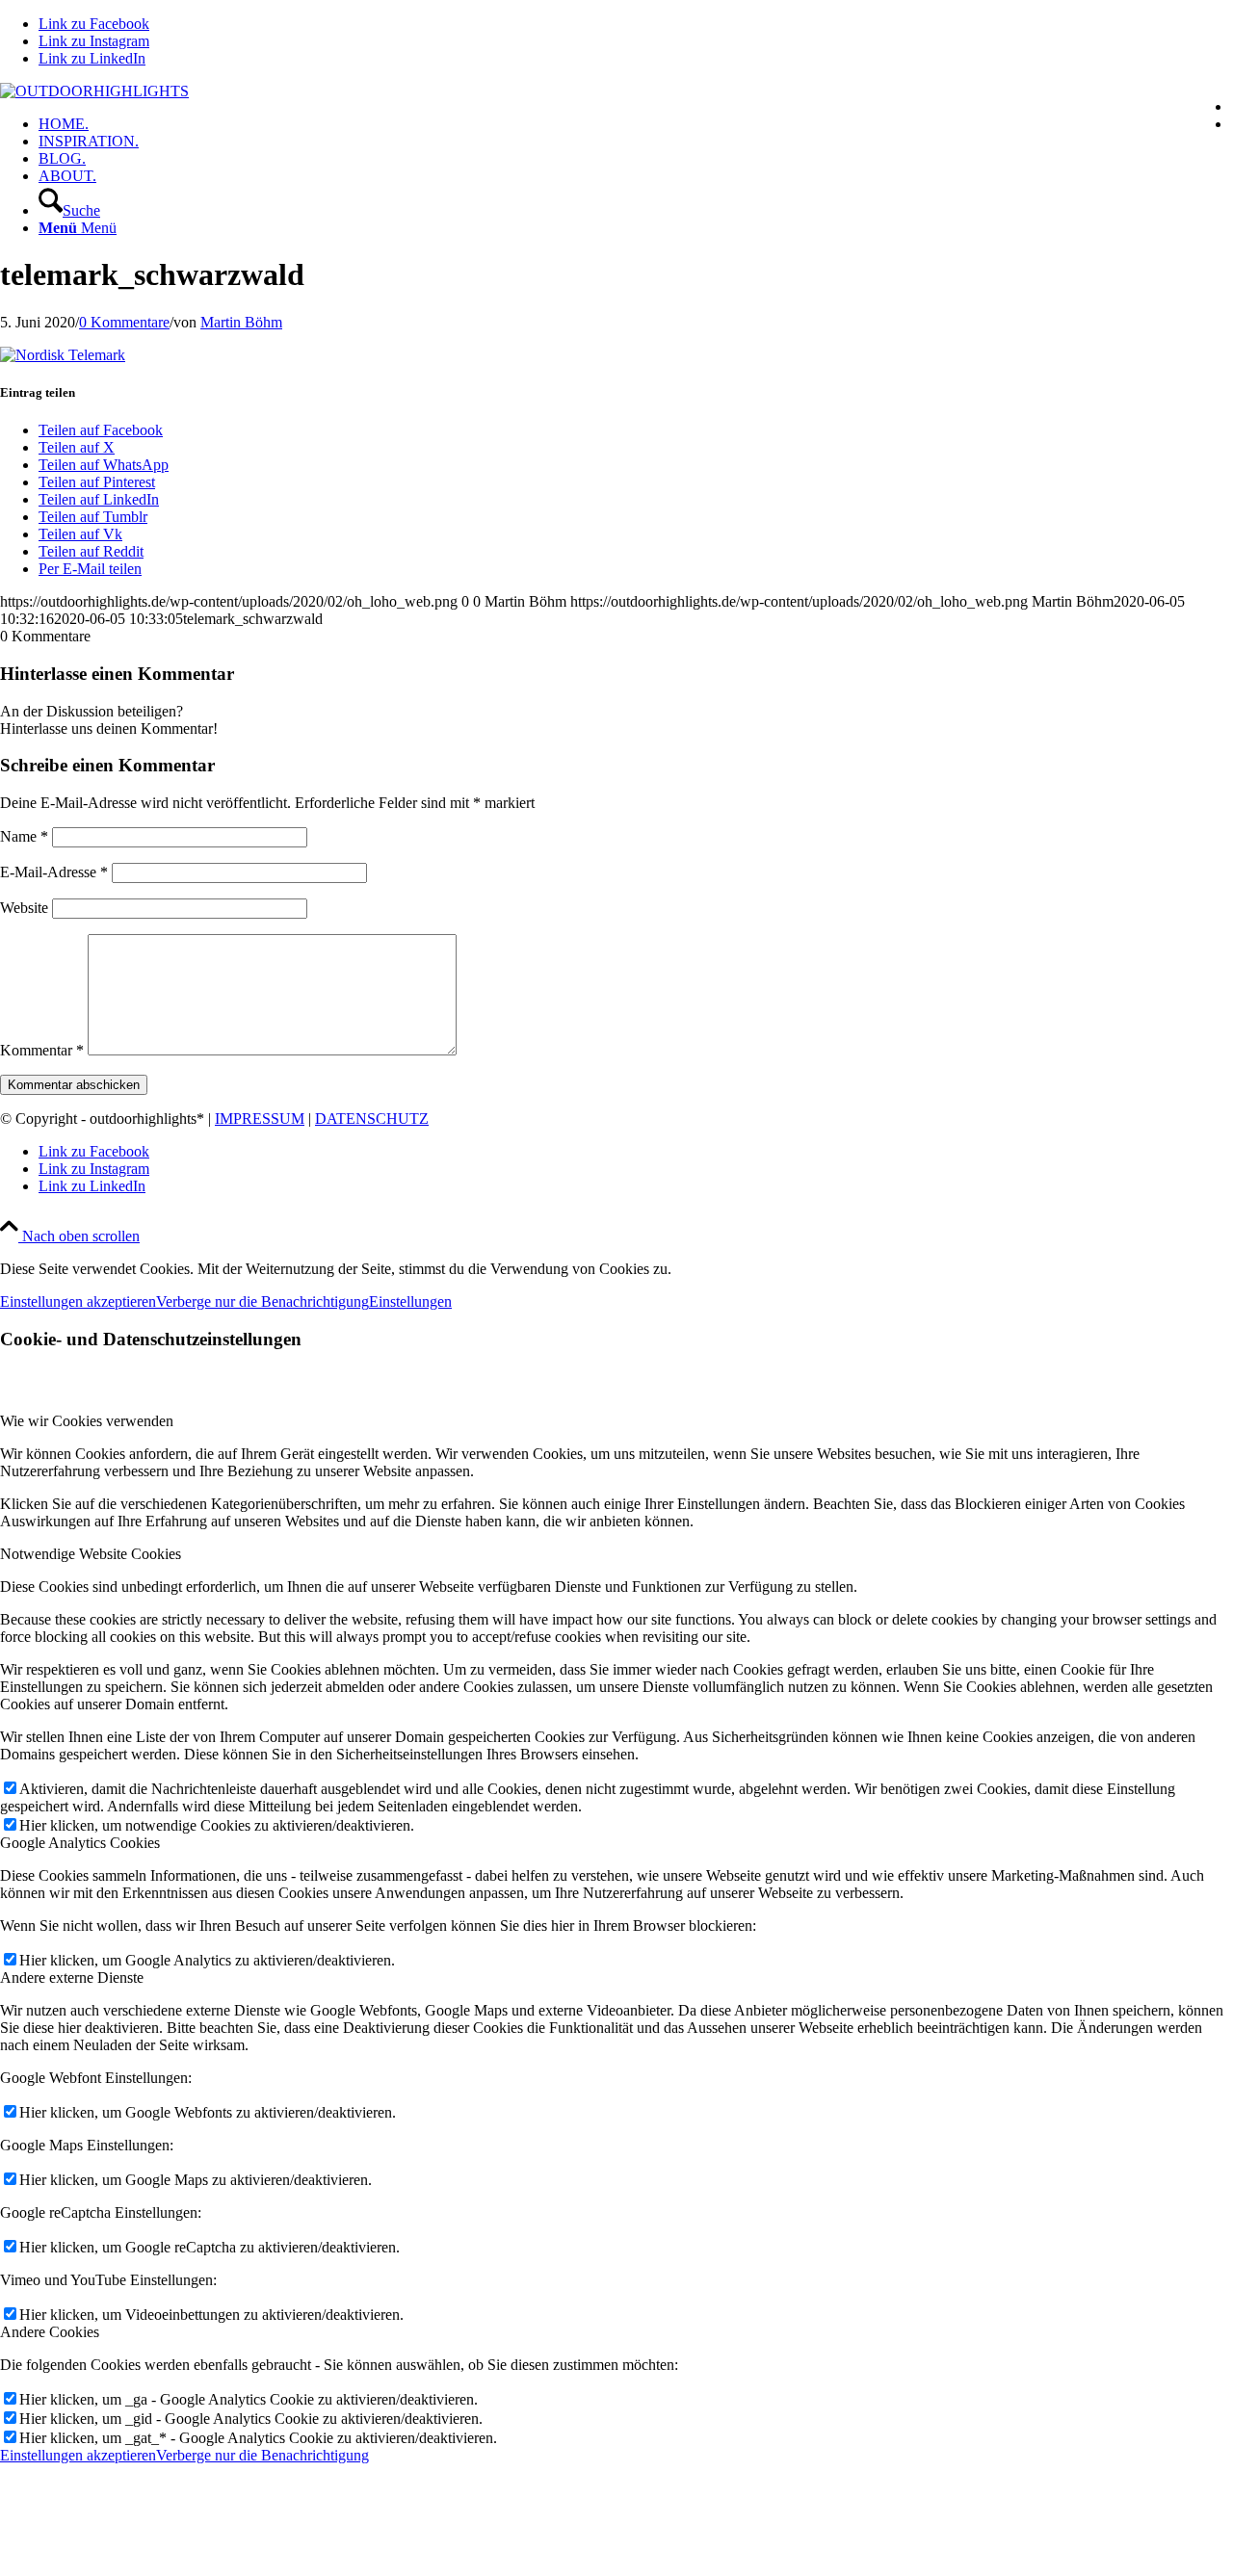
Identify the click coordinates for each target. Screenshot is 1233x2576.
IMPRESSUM (260, 1119)
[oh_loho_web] (94, 91)
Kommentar (42, 1050)
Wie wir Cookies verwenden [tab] (87, 1421)
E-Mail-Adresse (54, 872)
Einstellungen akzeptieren (78, 1301)
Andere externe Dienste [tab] (72, 1978)
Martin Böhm (241, 322)
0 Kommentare (124, 322)
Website (24, 908)
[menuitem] (636, 124)
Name (24, 836)
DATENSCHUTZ (372, 1119)
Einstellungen (410, 1301)
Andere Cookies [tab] (50, 2332)
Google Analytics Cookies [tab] (80, 1843)
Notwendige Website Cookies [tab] (91, 1554)
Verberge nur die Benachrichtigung (262, 1301)
